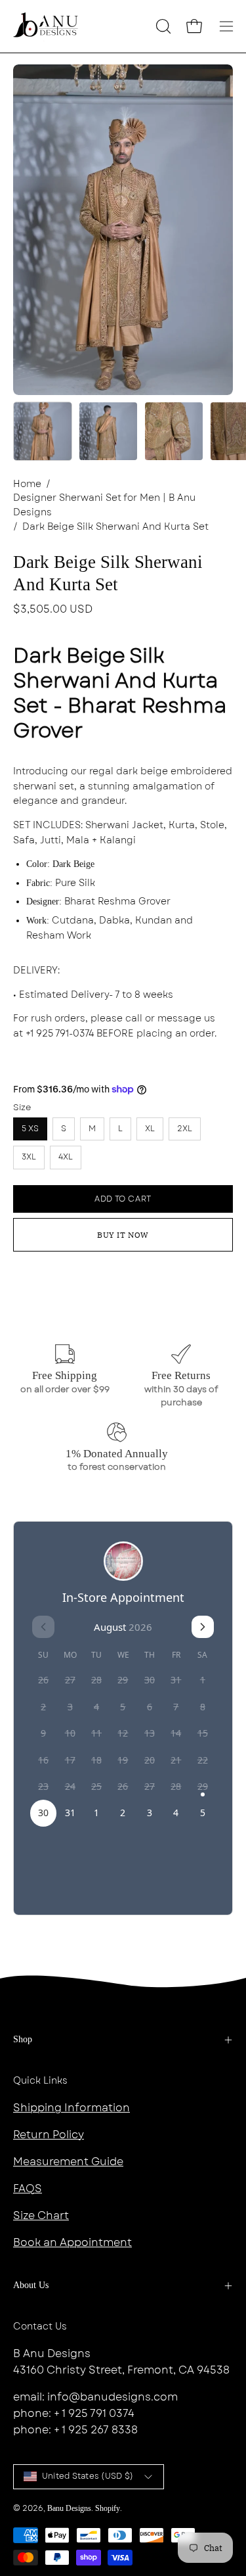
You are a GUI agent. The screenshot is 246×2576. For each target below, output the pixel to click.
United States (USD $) (88, 2476)
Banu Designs (69, 2508)
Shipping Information (72, 2108)
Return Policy (49, 2135)
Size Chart (41, 2215)
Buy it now (123, 1235)
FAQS (28, 2189)
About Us (31, 2285)
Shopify (108, 2508)
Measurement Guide (68, 2162)
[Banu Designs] (46, 26)
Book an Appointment (72, 2242)
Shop (23, 2039)
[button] (162, 26)
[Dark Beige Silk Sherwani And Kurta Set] (43, 431)
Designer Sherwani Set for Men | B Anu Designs (104, 505)
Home (27, 484)
